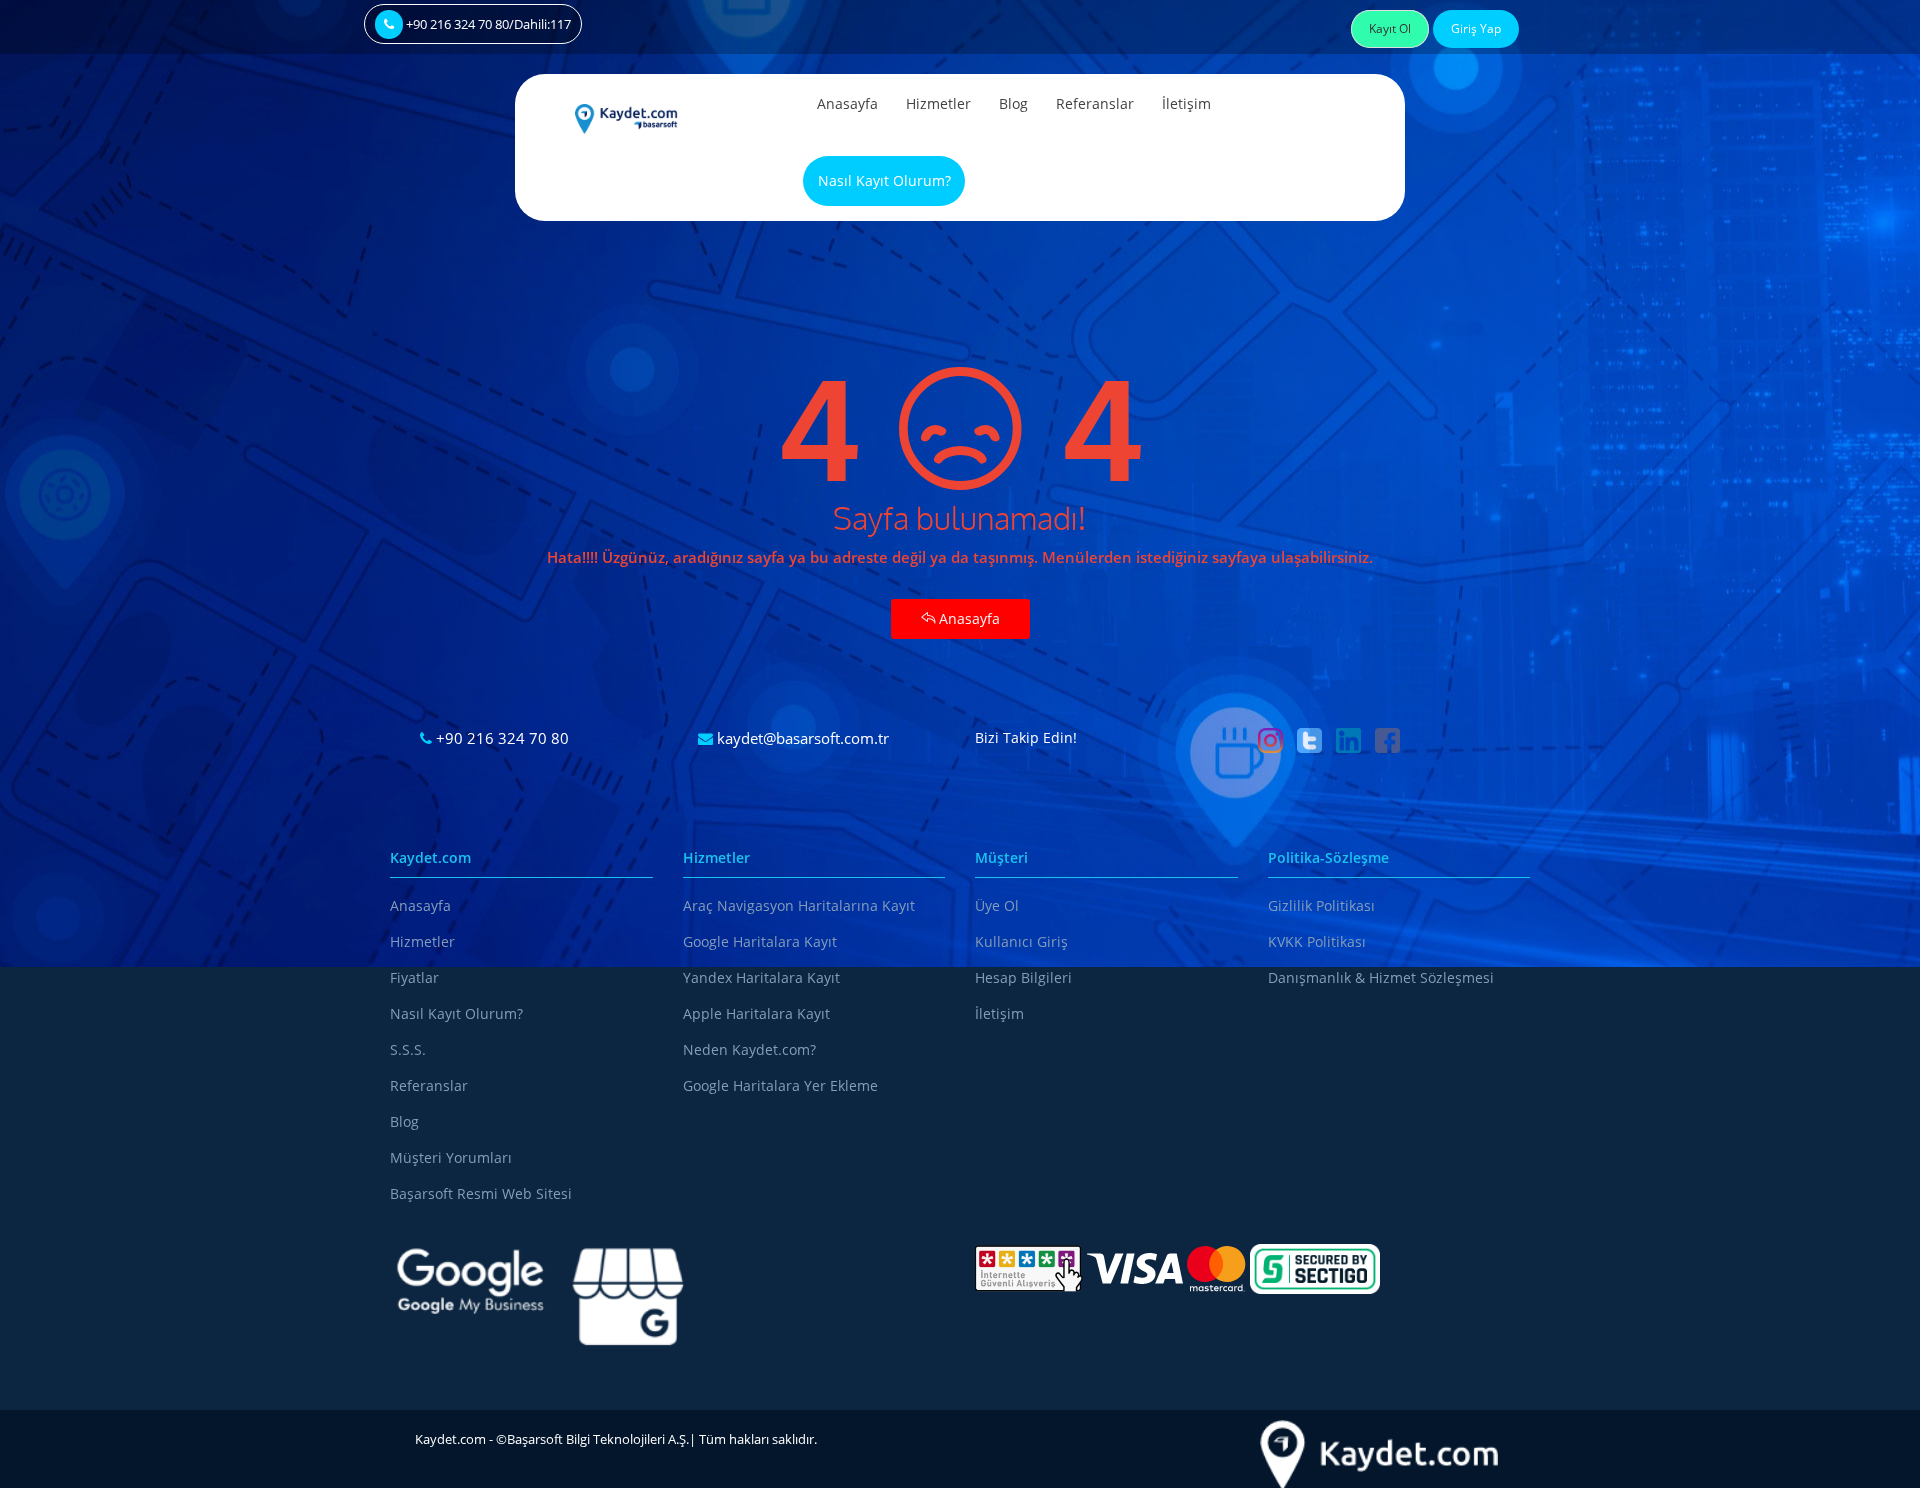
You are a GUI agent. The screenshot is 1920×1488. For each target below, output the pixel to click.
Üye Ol (997, 905)
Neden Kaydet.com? (749, 1049)
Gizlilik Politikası (1321, 905)
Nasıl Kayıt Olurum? (884, 180)
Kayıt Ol (1390, 28)
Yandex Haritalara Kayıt (761, 977)
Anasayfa (847, 103)
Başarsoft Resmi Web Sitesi (481, 1193)
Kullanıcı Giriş (1021, 941)
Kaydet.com (450, 1439)
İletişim (1186, 103)
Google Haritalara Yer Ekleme (780, 1085)
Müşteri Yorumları (451, 1157)
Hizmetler (938, 103)
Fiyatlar (414, 977)
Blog (1013, 103)
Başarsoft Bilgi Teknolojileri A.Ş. (598, 1439)
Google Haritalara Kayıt (760, 941)
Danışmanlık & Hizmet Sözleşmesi (1381, 977)
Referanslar (1095, 103)
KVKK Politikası (1317, 941)
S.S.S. (408, 1049)
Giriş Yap (1476, 28)
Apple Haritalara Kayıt (756, 1013)
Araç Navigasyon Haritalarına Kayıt (799, 905)
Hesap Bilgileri (1023, 977)
